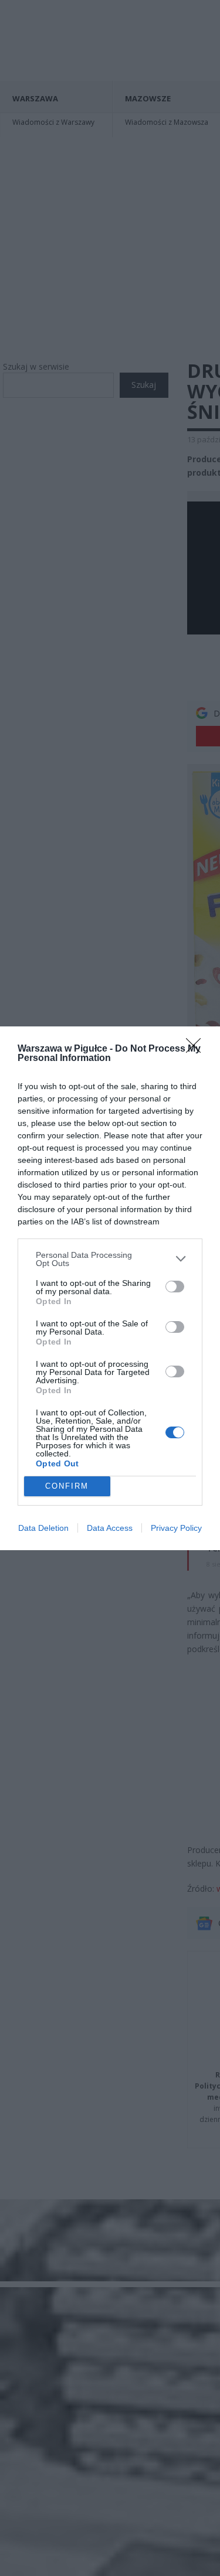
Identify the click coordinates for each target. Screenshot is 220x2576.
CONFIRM (67, 1486)
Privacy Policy (176, 1528)
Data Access (110, 1528)
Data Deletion (43, 1528)
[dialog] (110, 1288)
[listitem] (110, 1259)
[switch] (175, 1287)
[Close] (197, 1049)
